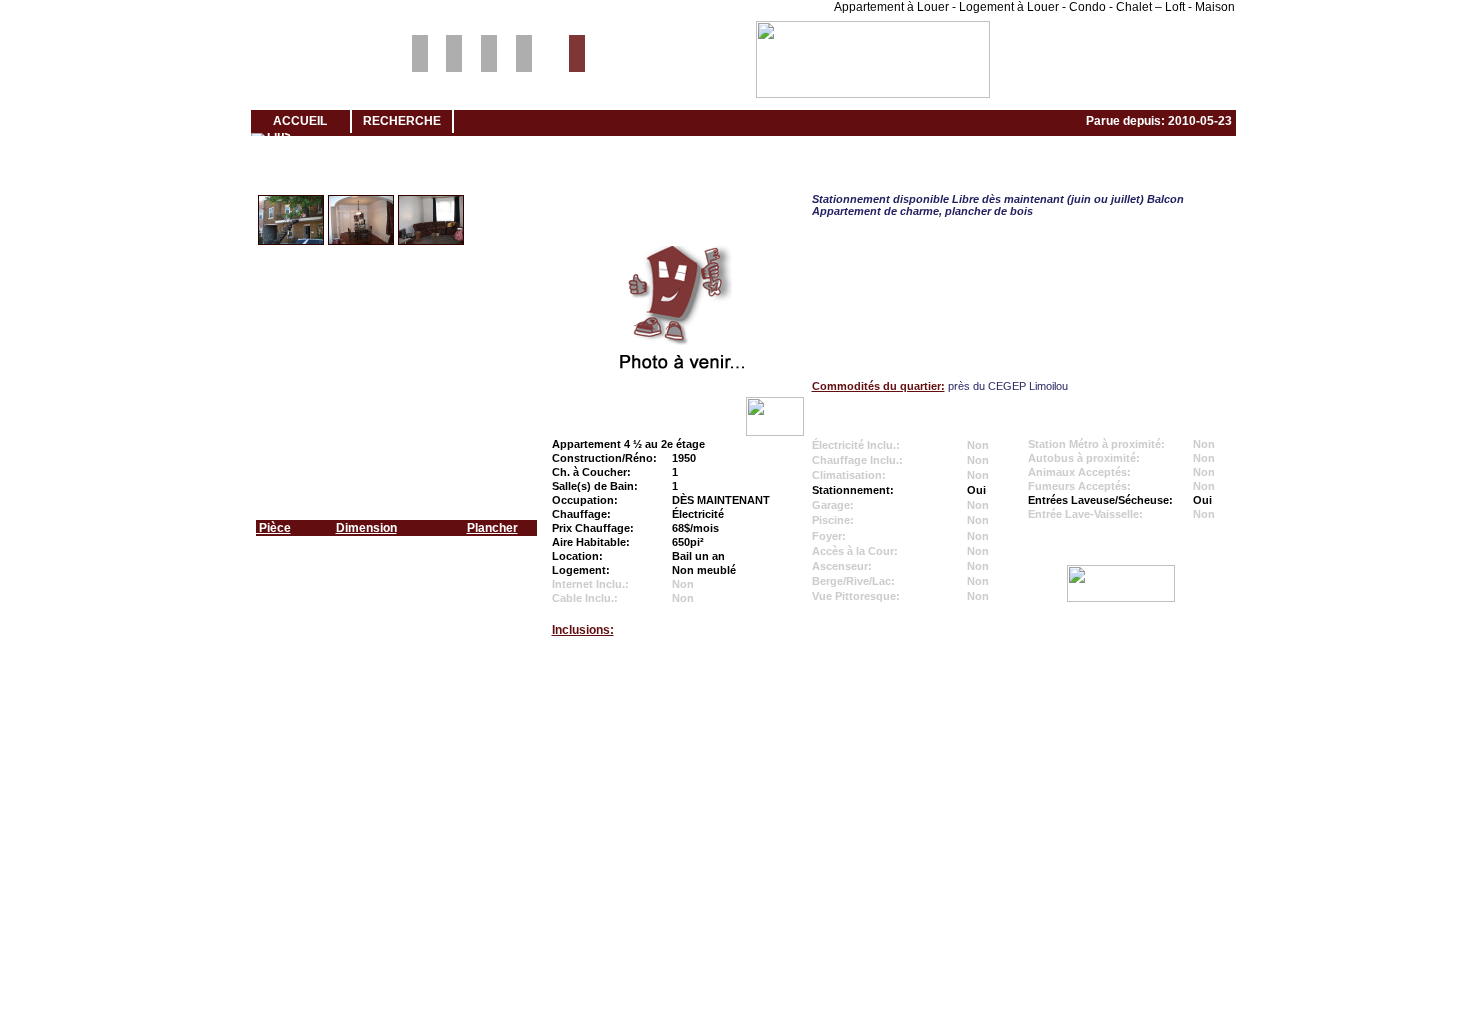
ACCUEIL (300, 121)
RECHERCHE (402, 121)
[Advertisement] (735, 731)
